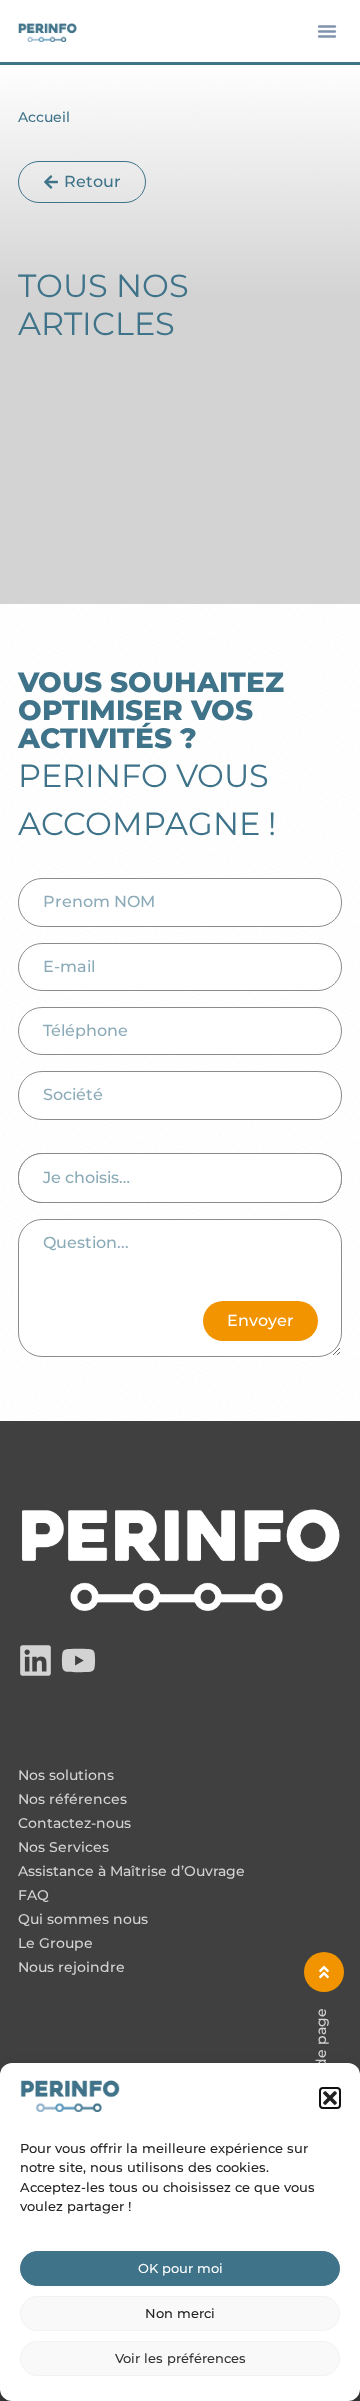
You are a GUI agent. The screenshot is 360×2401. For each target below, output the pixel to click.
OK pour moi (180, 2268)
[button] (330, 2098)
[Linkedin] (35, 1660)
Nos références (72, 1800)
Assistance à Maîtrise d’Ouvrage (131, 1872)
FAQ (33, 1896)
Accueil (44, 117)
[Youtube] (78, 1660)
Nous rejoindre (71, 1968)
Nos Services (63, 1848)
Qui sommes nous (83, 1920)
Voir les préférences (180, 2358)
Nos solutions (66, 1776)
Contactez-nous (74, 1824)
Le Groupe (55, 1944)
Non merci (180, 2313)
